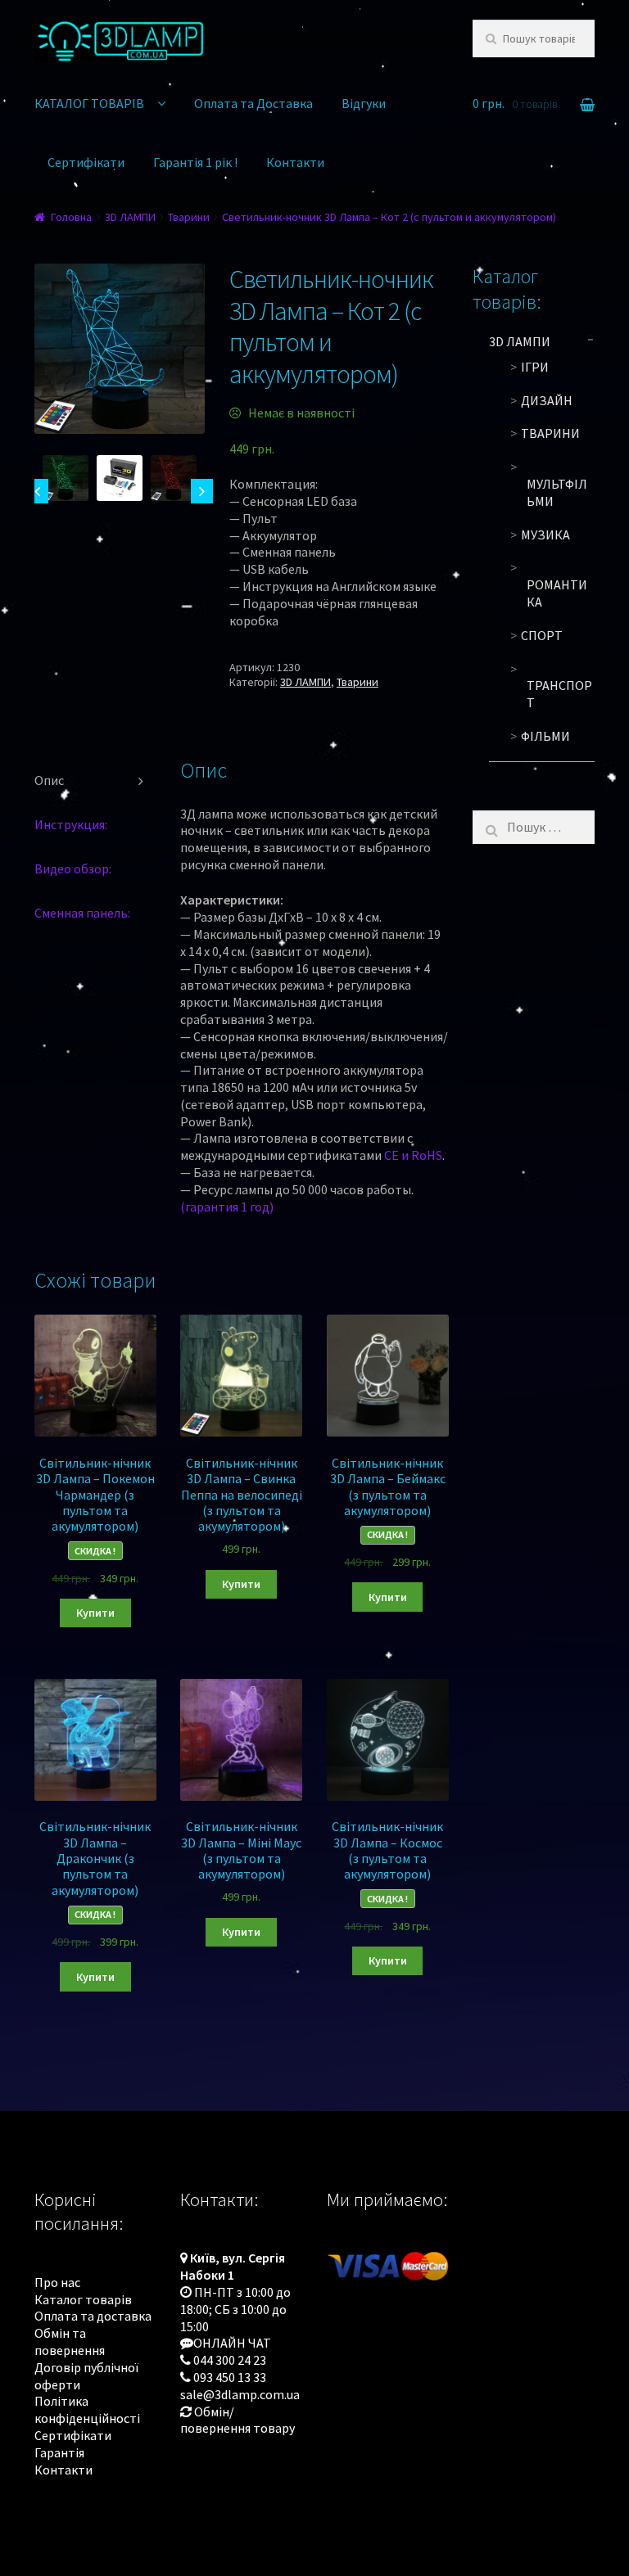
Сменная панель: (82, 913)
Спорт (542, 635)
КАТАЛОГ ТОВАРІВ (89, 103)
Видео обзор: (73, 868)
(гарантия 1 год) (227, 1207)
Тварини (189, 217)
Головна (71, 217)
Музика (545, 535)
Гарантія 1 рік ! (195, 162)
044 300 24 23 (230, 2360)
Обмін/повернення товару (238, 2420)
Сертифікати (86, 162)
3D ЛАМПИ (130, 217)
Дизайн (547, 400)
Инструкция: (71, 824)
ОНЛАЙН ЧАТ (232, 2343)
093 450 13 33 (230, 2377)
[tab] (95, 781)
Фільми (545, 736)
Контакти (295, 162)
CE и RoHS (413, 1155)
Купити (95, 1613)
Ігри (535, 367)
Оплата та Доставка (253, 103)
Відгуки (364, 103)
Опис (49, 780)
